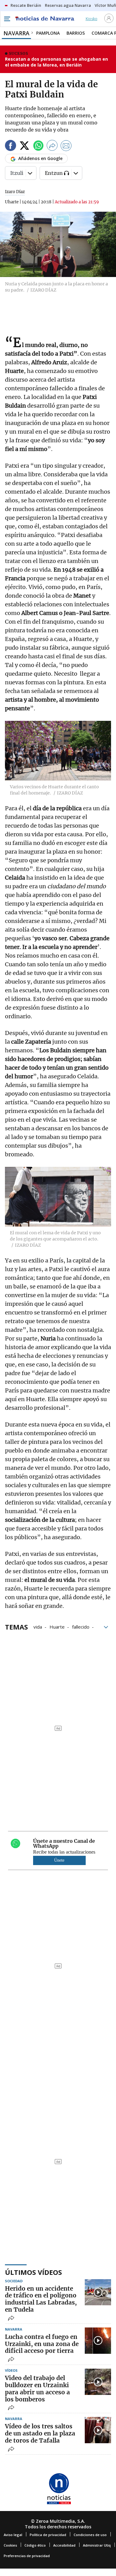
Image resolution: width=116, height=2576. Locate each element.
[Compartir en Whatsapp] (38, 147)
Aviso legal (13, 2535)
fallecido (81, 1626)
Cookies (10, 2545)
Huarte (57, 1626)
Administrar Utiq (97, 2545)
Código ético (35, 2545)
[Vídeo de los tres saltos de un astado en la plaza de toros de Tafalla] (98, 2430)
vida (38, 1626)
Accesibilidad (64, 2545)
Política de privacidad (48, 2535)
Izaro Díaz (15, 192)
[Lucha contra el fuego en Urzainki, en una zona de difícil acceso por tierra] (98, 2341)
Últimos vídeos (33, 2272)
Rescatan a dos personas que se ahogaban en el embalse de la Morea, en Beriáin (56, 62)
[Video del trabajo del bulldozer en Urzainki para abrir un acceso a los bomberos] (98, 2382)
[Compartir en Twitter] (24, 147)
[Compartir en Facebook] (11, 147)
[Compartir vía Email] (66, 147)
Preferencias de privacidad (27, 2556)
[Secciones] (7, 19)
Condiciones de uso (90, 2535)
